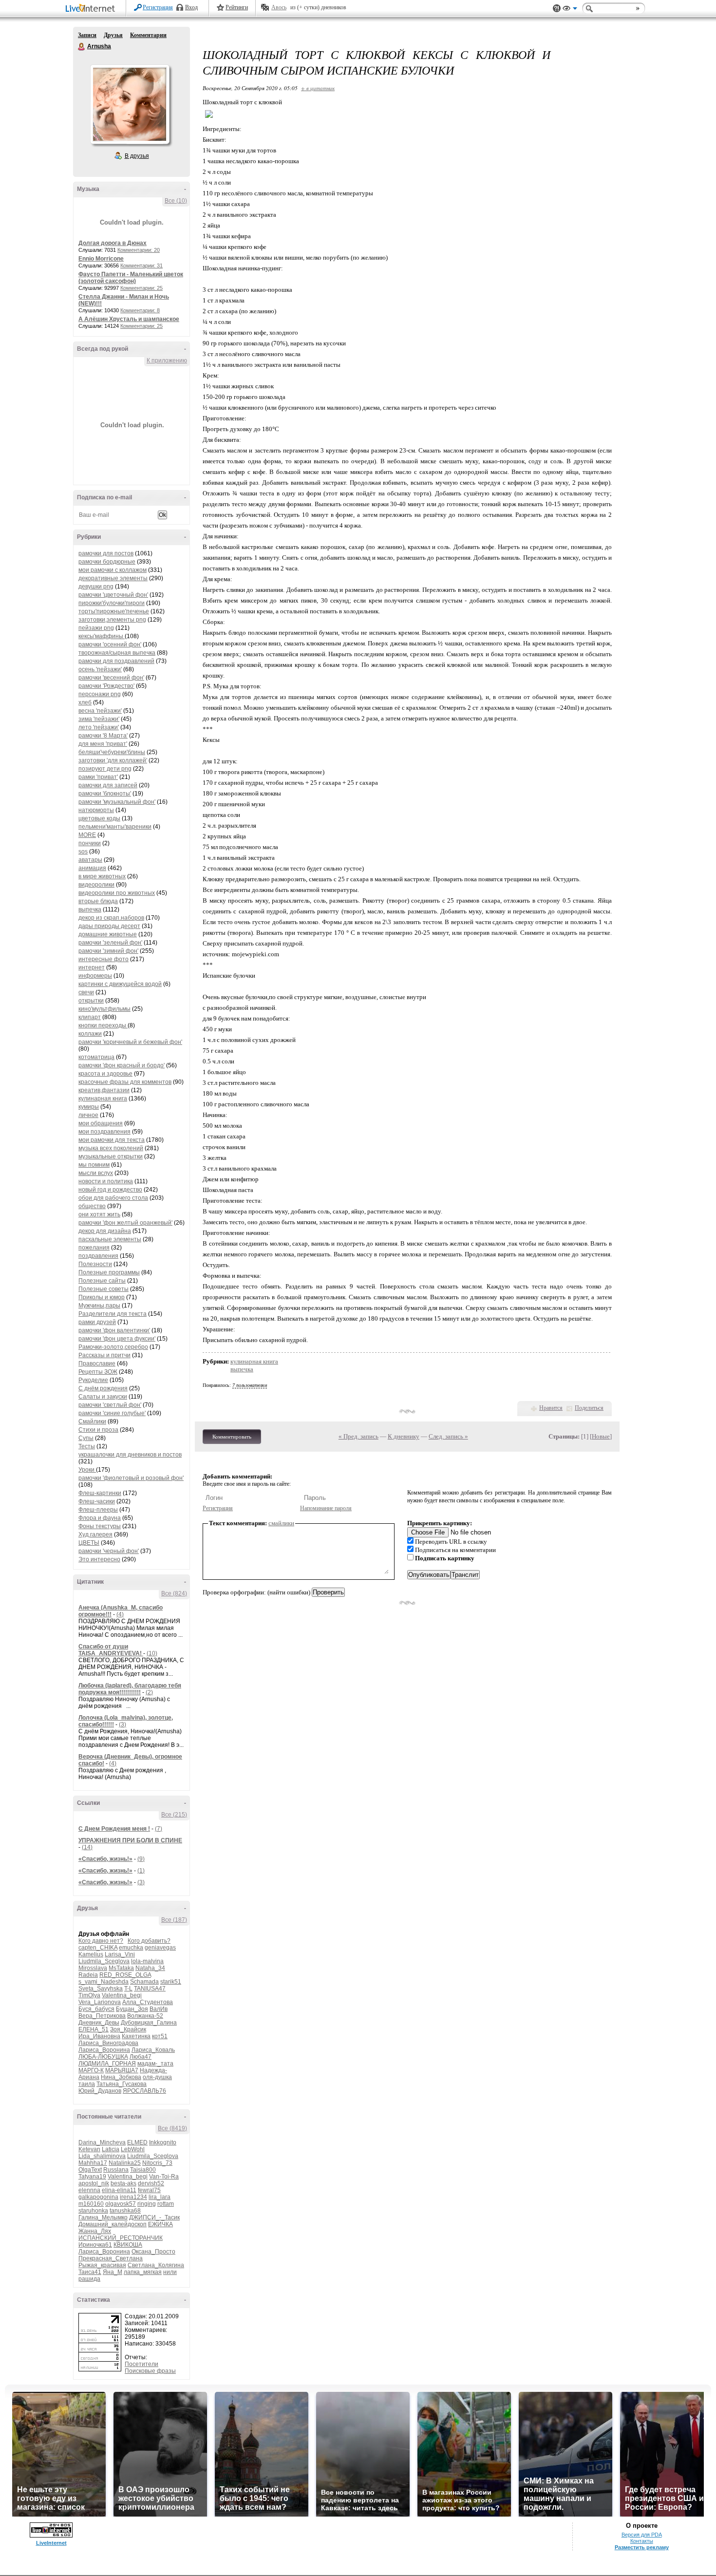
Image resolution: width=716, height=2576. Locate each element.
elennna (89, 2190)
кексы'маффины (102, 636)
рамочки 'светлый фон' (110, 1405)
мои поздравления (104, 1132)
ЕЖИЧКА (160, 2224)
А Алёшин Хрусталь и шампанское (129, 319)
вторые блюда (98, 901)
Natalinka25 (125, 2163)
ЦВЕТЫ (89, 1543)
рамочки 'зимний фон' (108, 951)
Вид (570, 10)
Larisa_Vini (120, 1954)
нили (170, 2272)
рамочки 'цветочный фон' (113, 595)
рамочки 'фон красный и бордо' (122, 1065)
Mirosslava (93, 1968)
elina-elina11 (119, 2190)
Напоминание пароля (326, 1508)
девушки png (96, 587)
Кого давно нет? (101, 1941)
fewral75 (149, 2190)
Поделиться (589, 1408)
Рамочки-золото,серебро (113, 1347)
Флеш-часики (97, 1501)
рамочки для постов (106, 553)
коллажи (90, 1034)
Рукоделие (93, 1380)
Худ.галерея (95, 1534)
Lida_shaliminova (102, 2156)
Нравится (551, 1408)
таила (87, 2084)
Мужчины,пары (99, 1306)
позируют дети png (105, 769)
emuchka (131, 1948)
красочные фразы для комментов (125, 1082)
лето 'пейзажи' (99, 727)
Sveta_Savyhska (101, 1989)
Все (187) (174, 1920)
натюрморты (96, 810)
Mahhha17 (93, 2163)
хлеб (85, 702)
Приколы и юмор (102, 1297)
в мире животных (102, 876)
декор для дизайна (105, 1231)
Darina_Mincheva (102, 2142)
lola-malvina (147, 1961)
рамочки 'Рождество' (106, 686)
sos (83, 852)
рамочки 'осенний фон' (110, 644)
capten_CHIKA (98, 1948)
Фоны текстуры (100, 1526)
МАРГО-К (91, 2070)
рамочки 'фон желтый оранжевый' (125, 1223)
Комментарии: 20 (139, 250)
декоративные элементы (113, 578)
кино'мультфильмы (104, 1009)
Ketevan (89, 2149)
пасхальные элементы (110, 1239)
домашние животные (108, 934)
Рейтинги (237, 7)
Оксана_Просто (153, 2252)
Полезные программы (109, 1272)
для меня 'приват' (103, 744)
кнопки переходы (103, 1025)
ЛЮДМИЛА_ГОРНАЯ (107, 2064)
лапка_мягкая (143, 2272)
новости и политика (106, 1181)
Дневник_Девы (99, 2023)
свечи (86, 992)
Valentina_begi (122, 1995)
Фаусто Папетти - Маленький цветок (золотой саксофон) (131, 278)
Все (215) (174, 1815)
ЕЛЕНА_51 (94, 2029)
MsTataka (121, 1968)
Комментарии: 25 (141, 288)
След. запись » (448, 1436)
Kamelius (91, 1954)
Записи (87, 35)
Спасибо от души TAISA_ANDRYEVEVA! (111, 1650)
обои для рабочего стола (113, 1198)
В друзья (137, 156)
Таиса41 (90, 2272)
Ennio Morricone (101, 259)
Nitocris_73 (157, 2163)
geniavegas (160, 1948)
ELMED (137, 2142)
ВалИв (159, 2009)
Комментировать (232, 1437)
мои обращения (101, 1123)
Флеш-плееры (98, 1510)
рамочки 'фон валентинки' (114, 1330)
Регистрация (158, 7)
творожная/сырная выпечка (117, 653)
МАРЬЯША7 (122, 2070)
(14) (87, 1847)
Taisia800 (143, 2170)
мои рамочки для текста (112, 1140)
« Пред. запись (358, 1436)
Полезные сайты (102, 1281)
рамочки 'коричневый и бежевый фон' (130, 1042)
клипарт (90, 1017)
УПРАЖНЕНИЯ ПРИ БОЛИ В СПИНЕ (130, 1840)
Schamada (144, 1982)
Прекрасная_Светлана (111, 2258)
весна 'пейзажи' (100, 711)
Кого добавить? (149, 1941)
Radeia (88, 1975)
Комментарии (148, 35)
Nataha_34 (150, 1968)
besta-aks (123, 2183)
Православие (97, 1364)
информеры (95, 976)
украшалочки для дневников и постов (130, 1455)
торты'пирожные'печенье (114, 611)
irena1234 (133, 2197)
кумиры (89, 1107)
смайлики (281, 1523)
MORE (87, 835)
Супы (86, 1438)
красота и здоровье (105, 1074)
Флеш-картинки (100, 1493)
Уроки (87, 1470)
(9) (141, 1859)
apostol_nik (94, 2183)
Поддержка (557, 9)
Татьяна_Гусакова (122, 2084)
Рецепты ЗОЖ (98, 1372)
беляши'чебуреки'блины (112, 752)
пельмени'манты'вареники (115, 827)
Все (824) (174, 1593)
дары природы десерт (109, 926)
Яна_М (113, 2272)
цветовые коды (99, 818)
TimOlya (89, 1995)
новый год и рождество (110, 1190)
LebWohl (133, 2149)
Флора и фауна (100, 1518)
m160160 (91, 2204)
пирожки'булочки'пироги (112, 603)
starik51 (171, 1982)
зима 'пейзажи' (99, 719)
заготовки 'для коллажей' (113, 760)
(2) (149, 1692)
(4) (120, 1614)
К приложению (167, 360)
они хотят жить (99, 1214)
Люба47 (141, 2057)
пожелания (94, 1248)
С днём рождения (103, 1388)
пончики (90, 843)
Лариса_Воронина (104, 2050)
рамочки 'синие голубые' (112, 1413)
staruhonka (93, 2211)
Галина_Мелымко (103, 2217)
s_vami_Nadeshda (104, 1982)
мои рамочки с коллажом (113, 570)
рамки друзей (97, 1322)
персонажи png (100, 694)
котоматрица (96, 1057)
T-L (128, 1989)
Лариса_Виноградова (108, 2043)
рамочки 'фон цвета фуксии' (117, 1339)
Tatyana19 (92, 2177)
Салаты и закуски (103, 1397)
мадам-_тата (155, 2064)
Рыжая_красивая (102, 2265)
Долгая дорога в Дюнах (113, 243)
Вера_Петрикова (102, 2016)
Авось (279, 7)
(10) (152, 1653)
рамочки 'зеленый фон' (110, 943)
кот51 (160, 2036)
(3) (122, 1724)
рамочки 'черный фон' (109, 1551)
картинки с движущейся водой (120, 984)
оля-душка (157, 2077)
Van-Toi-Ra (164, 2177)
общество (92, 1206)
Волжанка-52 (145, 2016)
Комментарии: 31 (141, 265)
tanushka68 (125, 2211)
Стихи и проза (98, 1430)
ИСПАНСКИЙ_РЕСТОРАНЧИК (121, 2238)
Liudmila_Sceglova (104, 1961)
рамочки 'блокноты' (105, 794)
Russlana (116, 2170)
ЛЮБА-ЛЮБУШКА (103, 2057)
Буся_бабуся (96, 2009)
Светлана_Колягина (156, 2265)
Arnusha (82, 47)
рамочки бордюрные (107, 562)
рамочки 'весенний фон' (111, 678)
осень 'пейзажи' (100, 669)
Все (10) (176, 201)
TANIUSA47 (150, 1989)
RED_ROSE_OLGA (125, 1975)
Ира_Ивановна (99, 2036)
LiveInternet (92, 9)
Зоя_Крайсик (128, 2029)
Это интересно (99, 1559)
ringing (147, 2204)
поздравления (98, 1256)
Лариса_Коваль (153, 2050)
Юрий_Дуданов (100, 2091)
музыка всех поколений (111, 1148)
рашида (89, 2279)
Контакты (642, 2541)
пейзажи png (96, 628)
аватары (90, 860)
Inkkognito (163, 2142)
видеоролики (96, 885)
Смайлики (92, 1421)
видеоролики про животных (117, 893)
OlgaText (90, 2170)
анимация (92, 868)
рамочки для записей (108, 785)
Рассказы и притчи (104, 1355)
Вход (191, 7)
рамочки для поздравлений (116, 661)
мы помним (94, 1165)
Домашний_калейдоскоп (113, 2224)
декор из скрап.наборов (111, 918)
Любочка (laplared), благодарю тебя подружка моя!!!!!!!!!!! (130, 1689)
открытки (91, 1001)
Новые (601, 1436)
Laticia (111, 2149)
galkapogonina (98, 2197)
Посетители (141, 2364)
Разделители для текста (113, 1314)
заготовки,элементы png (112, 620)
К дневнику (404, 1436)
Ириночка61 (95, 2245)
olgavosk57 (121, 2204)
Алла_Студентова (148, 2002)
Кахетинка (136, 2036)
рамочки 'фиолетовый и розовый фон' (131, 1478)
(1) (141, 1871)
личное (88, 1115)
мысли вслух (96, 1173)
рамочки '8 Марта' (103, 736)
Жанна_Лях (95, 2231)
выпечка (90, 909)
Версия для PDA (642, 2535)
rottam (166, 2204)
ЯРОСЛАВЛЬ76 (144, 2091)
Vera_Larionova (100, 2002)
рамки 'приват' (98, 777)
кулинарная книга (103, 1099)
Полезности (95, 1264)
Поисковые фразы (150, 2371)
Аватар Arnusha (130, 104)
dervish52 (151, 2183)
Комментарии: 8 (140, 310)
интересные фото (104, 959)
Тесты (87, 1446)
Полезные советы (104, 1289)
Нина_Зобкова (121, 2077)
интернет (92, 967)
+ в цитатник (318, 88)
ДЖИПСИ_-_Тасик (154, 2217)
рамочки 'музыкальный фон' (117, 802)
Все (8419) (172, 2128)
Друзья (113, 35)
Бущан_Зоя (132, 2009)
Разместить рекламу (642, 2547)
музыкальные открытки (111, 1156)
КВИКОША (128, 2245)
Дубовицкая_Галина (149, 2023)
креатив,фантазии (104, 1090)
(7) (159, 1829)
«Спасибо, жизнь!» (105, 1859)
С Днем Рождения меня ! (114, 1829)
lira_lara (160, 2197)
